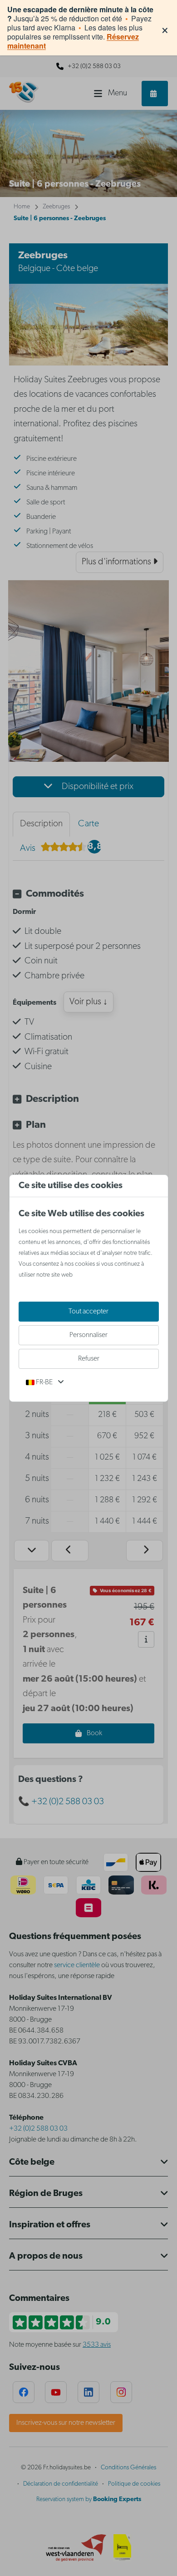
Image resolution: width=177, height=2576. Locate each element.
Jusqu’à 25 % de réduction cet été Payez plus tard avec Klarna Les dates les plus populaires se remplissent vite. (80, 28)
